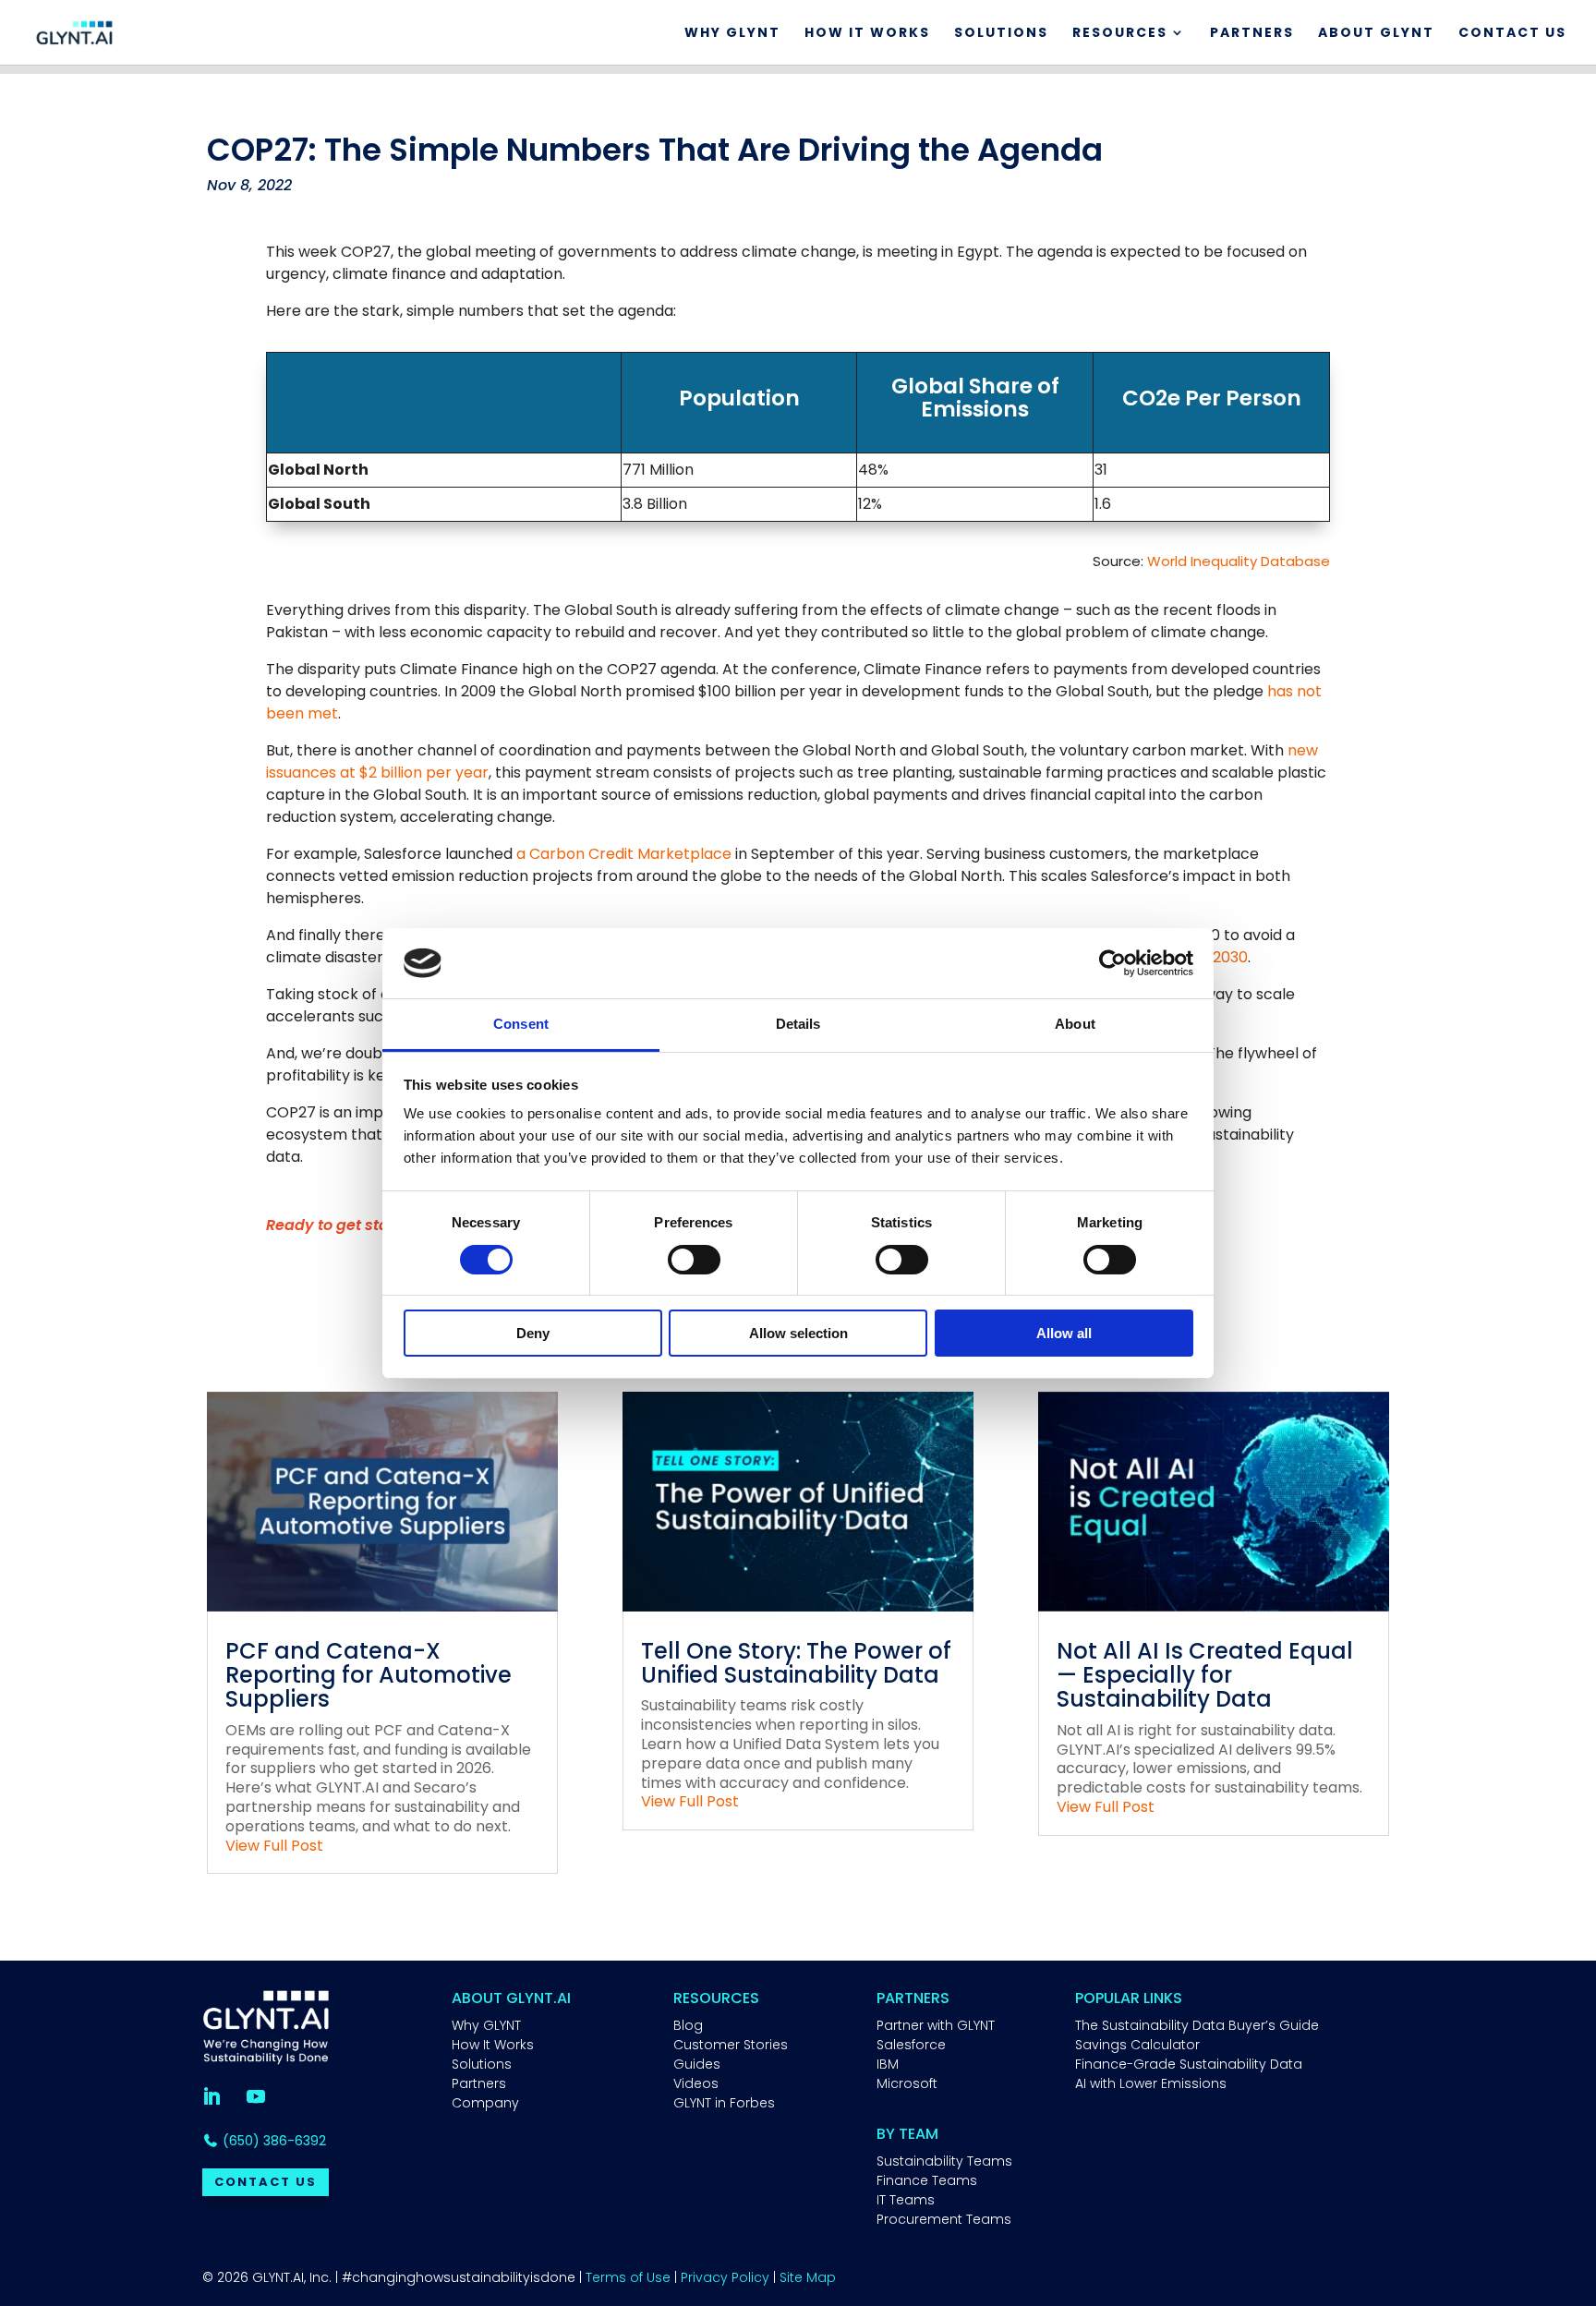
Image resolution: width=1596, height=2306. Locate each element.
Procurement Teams (944, 2219)
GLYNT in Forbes (724, 2103)
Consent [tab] (521, 1024)
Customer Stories (731, 2045)
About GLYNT (1376, 34)
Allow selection (798, 1333)
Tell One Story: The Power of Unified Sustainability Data (796, 1663)
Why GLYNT (732, 34)
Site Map (808, 2277)
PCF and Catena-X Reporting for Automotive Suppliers (369, 1675)
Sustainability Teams (944, 2161)
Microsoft (907, 2083)
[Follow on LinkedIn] (212, 2096)
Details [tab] (798, 1024)
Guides (697, 2064)
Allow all (1064, 1333)
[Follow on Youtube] (256, 2096)
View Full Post (274, 1846)
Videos (696, 2083)
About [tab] (1075, 1024)
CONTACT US (266, 2182)
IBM (888, 2064)
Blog (688, 2025)
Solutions (1001, 34)
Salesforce (911, 2045)
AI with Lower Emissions (1151, 2083)
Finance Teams (927, 2180)
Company (485, 2103)
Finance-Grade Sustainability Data (1189, 2064)
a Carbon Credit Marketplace (624, 854)
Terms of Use (628, 2277)
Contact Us (1512, 34)
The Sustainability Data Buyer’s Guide (1197, 2025)
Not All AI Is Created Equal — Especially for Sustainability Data (1205, 1675)
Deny (533, 1333)
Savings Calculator (1137, 2045)
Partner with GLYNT (936, 2025)
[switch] (694, 1260)
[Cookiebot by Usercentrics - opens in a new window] (1112, 963)
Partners (1252, 34)
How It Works (867, 34)
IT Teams (906, 2200)
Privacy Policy (725, 2277)
